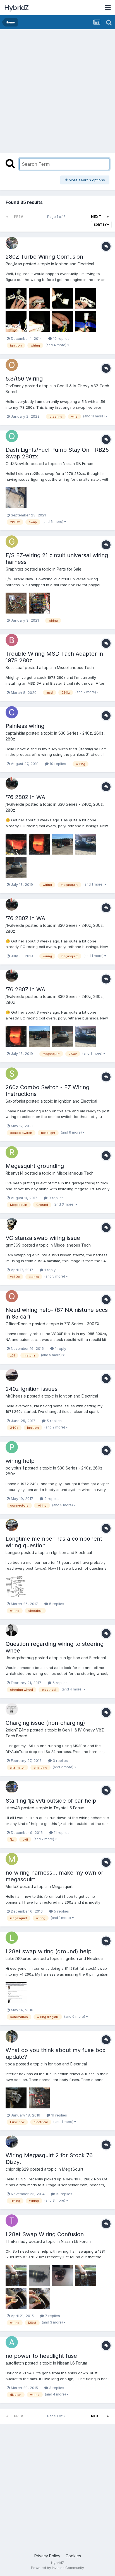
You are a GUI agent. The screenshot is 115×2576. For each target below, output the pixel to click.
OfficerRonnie (18, 1324)
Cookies (73, 2556)
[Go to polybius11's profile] (12, 1447)
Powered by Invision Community (57, 2568)
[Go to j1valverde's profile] (12, 783)
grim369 (13, 1245)
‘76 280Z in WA (25, 797)
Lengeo (13, 1552)
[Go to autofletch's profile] (12, 2342)
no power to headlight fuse (41, 2356)
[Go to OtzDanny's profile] (12, 365)
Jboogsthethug (20, 1658)
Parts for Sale (69, 569)
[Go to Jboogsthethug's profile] (12, 1630)
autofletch (15, 2363)
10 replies (61, 338)
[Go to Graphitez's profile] (12, 542)
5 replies (54, 1421)
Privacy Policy (47, 2556)
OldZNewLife (18, 464)
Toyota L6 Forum (69, 1808)
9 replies (56, 1198)
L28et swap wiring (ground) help (49, 1951)
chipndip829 (17, 2169)
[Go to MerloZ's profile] (12, 1859)
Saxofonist (15, 1101)
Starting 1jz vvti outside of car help (51, 1801)
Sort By (100, 225)
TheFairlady (17, 2241)
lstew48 (13, 1808)
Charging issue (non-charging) (45, 1723)
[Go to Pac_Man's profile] (12, 243)
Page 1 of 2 (57, 217)
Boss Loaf (15, 668)
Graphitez (15, 569)
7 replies (52, 2316)
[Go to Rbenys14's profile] (12, 1152)
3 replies (60, 1760)
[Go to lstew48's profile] (12, 1787)
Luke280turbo (19, 1958)
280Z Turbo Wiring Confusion (44, 257)
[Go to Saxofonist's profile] (12, 1074)
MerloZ (12, 1886)
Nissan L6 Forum (76, 2241)
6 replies (59, 1683)
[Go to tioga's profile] (12, 2036)
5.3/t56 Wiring (24, 379)
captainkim (15, 733)
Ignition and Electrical (75, 264)
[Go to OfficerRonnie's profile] (12, 1296)
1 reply (49, 1270)
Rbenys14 (15, 1173)
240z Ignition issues (32, 1389)
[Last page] (108, 217)
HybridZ (16, 8)
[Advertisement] (57, 90)
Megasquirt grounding (35, 1166)
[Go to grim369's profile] (12, 1224)
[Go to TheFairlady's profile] (12, 2221)
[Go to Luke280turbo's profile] (12, 1938)
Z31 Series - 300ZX (82, 1324)
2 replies (51, 1499)
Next (96, 217)
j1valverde (15, 804)
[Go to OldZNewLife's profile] (12, 436)
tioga (10, 2064)
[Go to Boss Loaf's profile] (12, 640)
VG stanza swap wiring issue (43, 1238)
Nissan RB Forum (78, 464)
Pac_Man (14, 264)
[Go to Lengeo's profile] (12, 1525)
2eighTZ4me (17, 1730)
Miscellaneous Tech (75, 668)
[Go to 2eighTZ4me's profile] (12, 1709)
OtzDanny (15, 386)
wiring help (20, 1461)
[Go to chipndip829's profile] (12, 2142)
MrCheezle (16, 1396)
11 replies (61, 1832)
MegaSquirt (73, 2169)
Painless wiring (25, 726)
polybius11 (15, 1468)
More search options (86, 180)
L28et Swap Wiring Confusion (45, 2234)
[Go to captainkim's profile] (12, 712)
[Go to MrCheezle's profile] (12, 1375)
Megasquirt (62, 1886)
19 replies (64, 2194)
